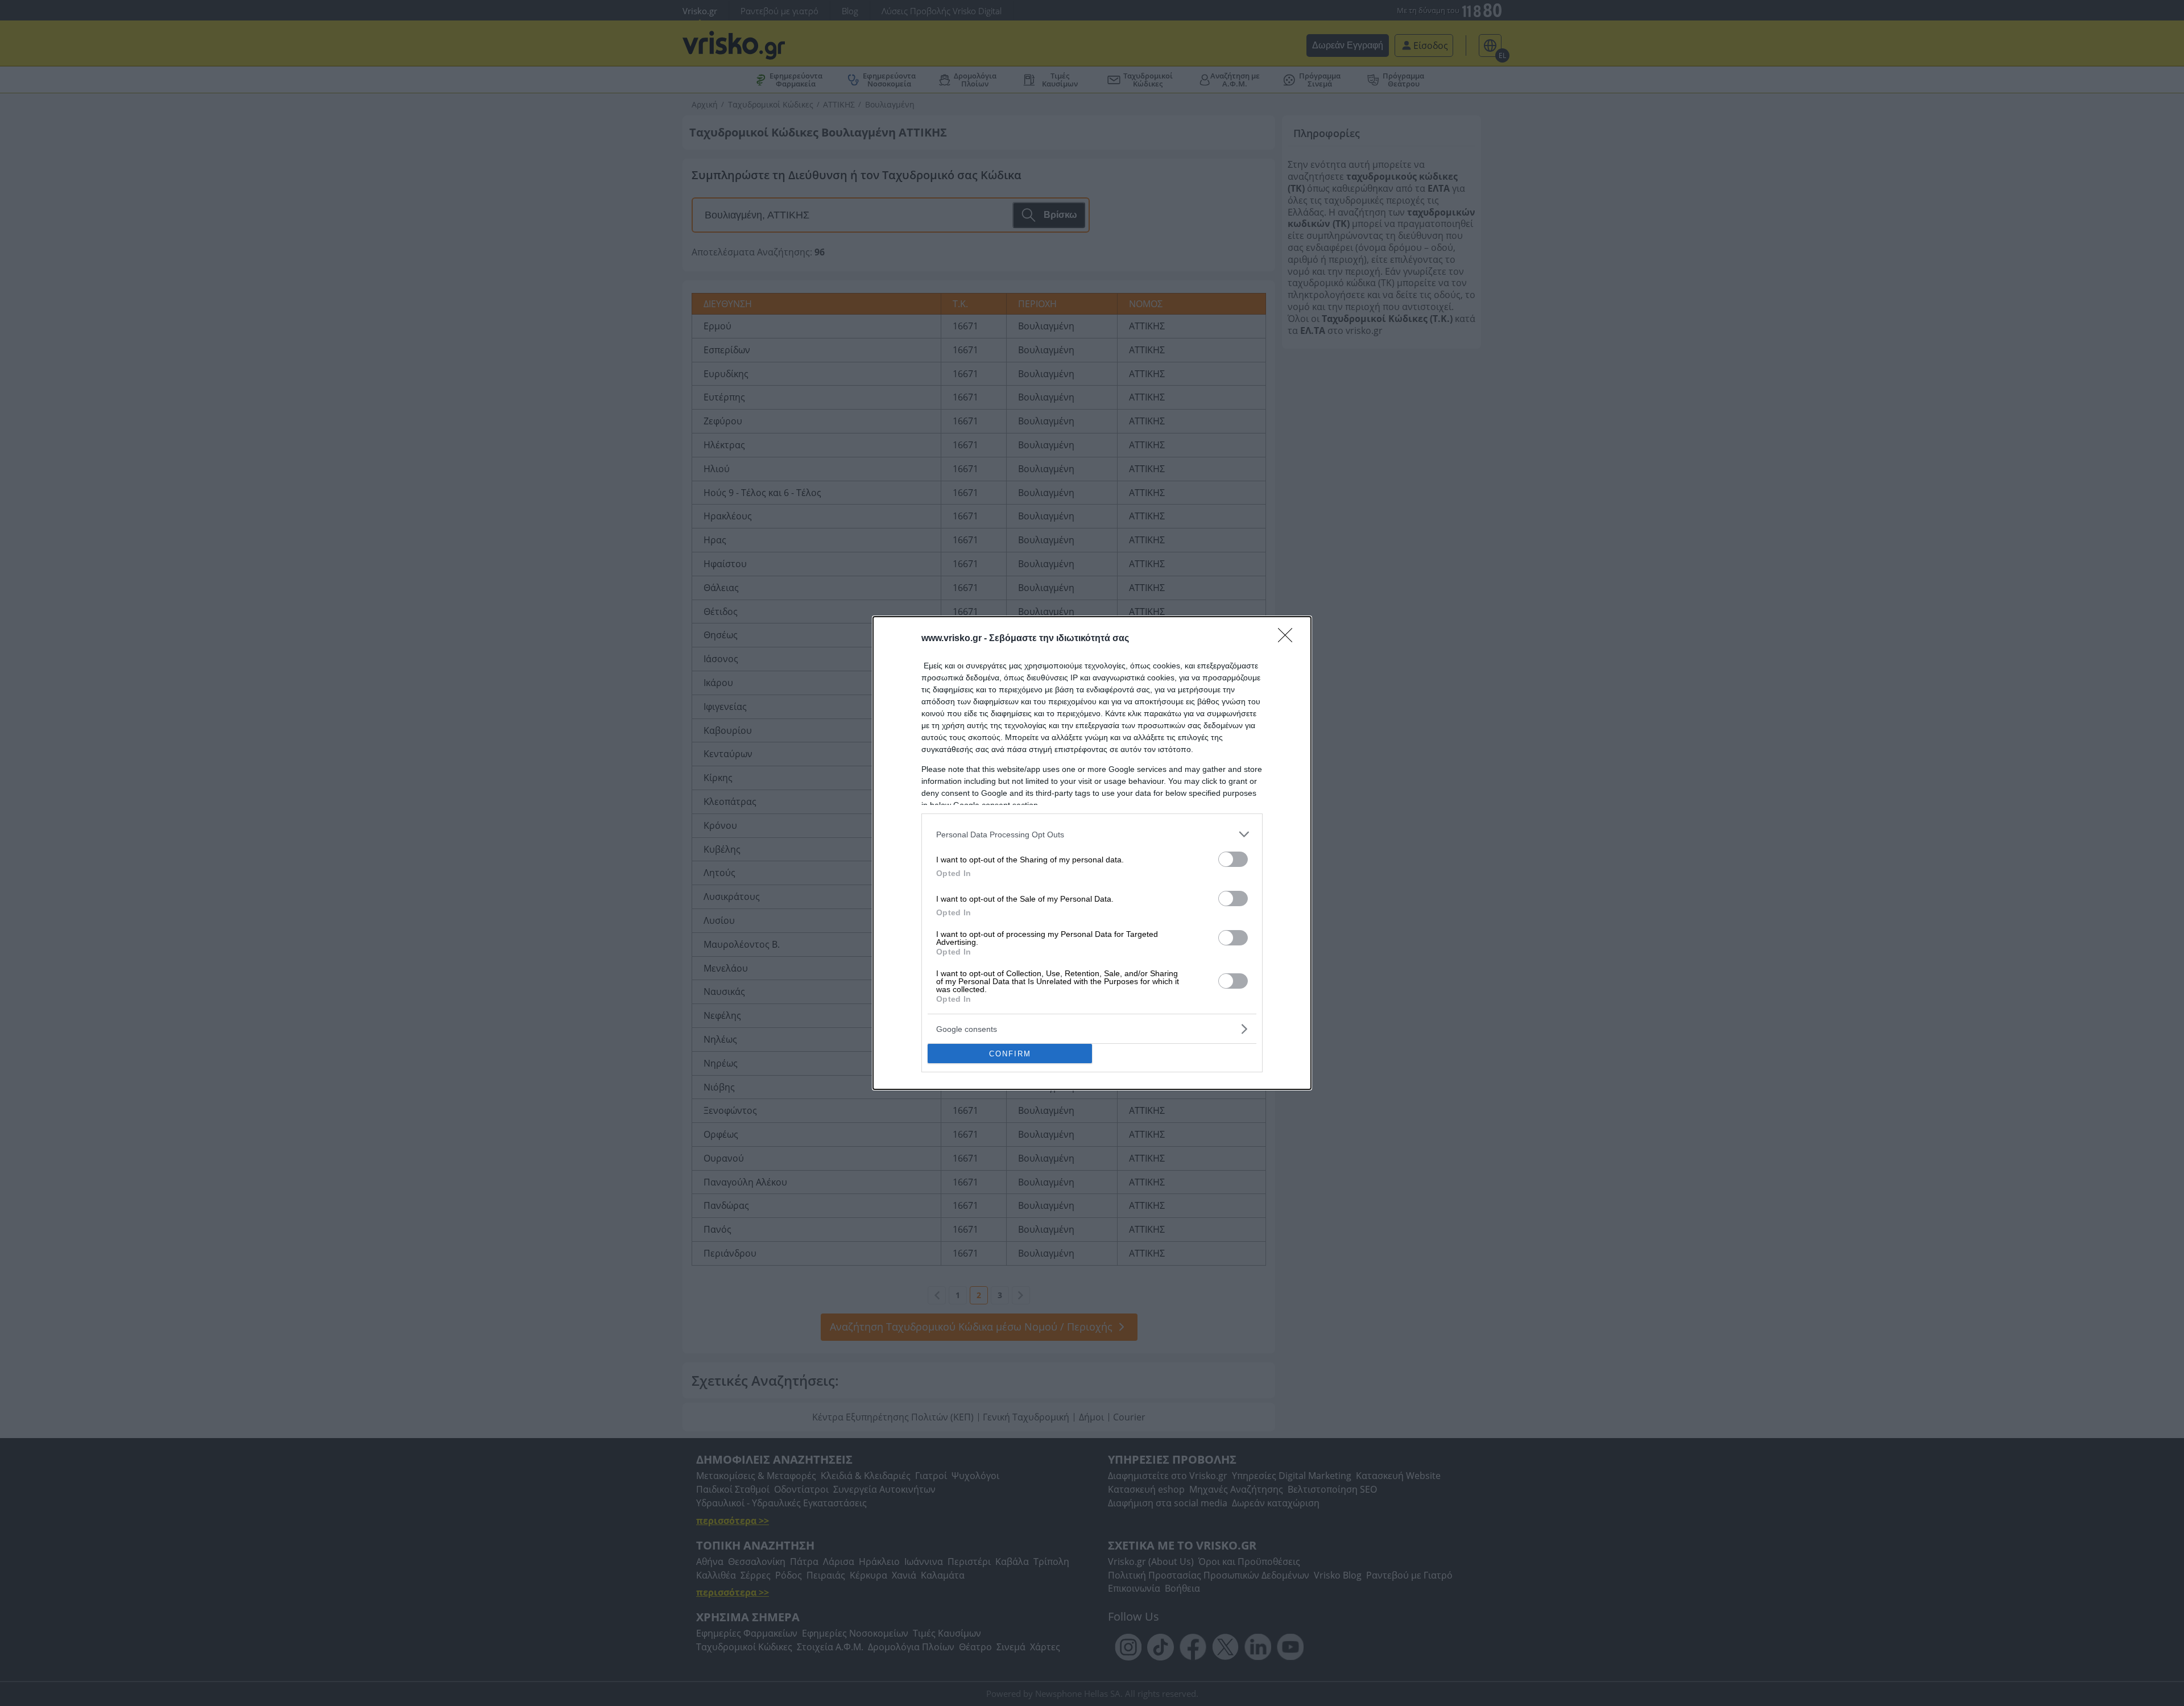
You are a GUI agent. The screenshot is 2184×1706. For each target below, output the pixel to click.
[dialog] (1092, 853)
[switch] (1233, 859)
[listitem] (1092, 834)
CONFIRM (1010, 1054)
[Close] (1289, 639)
